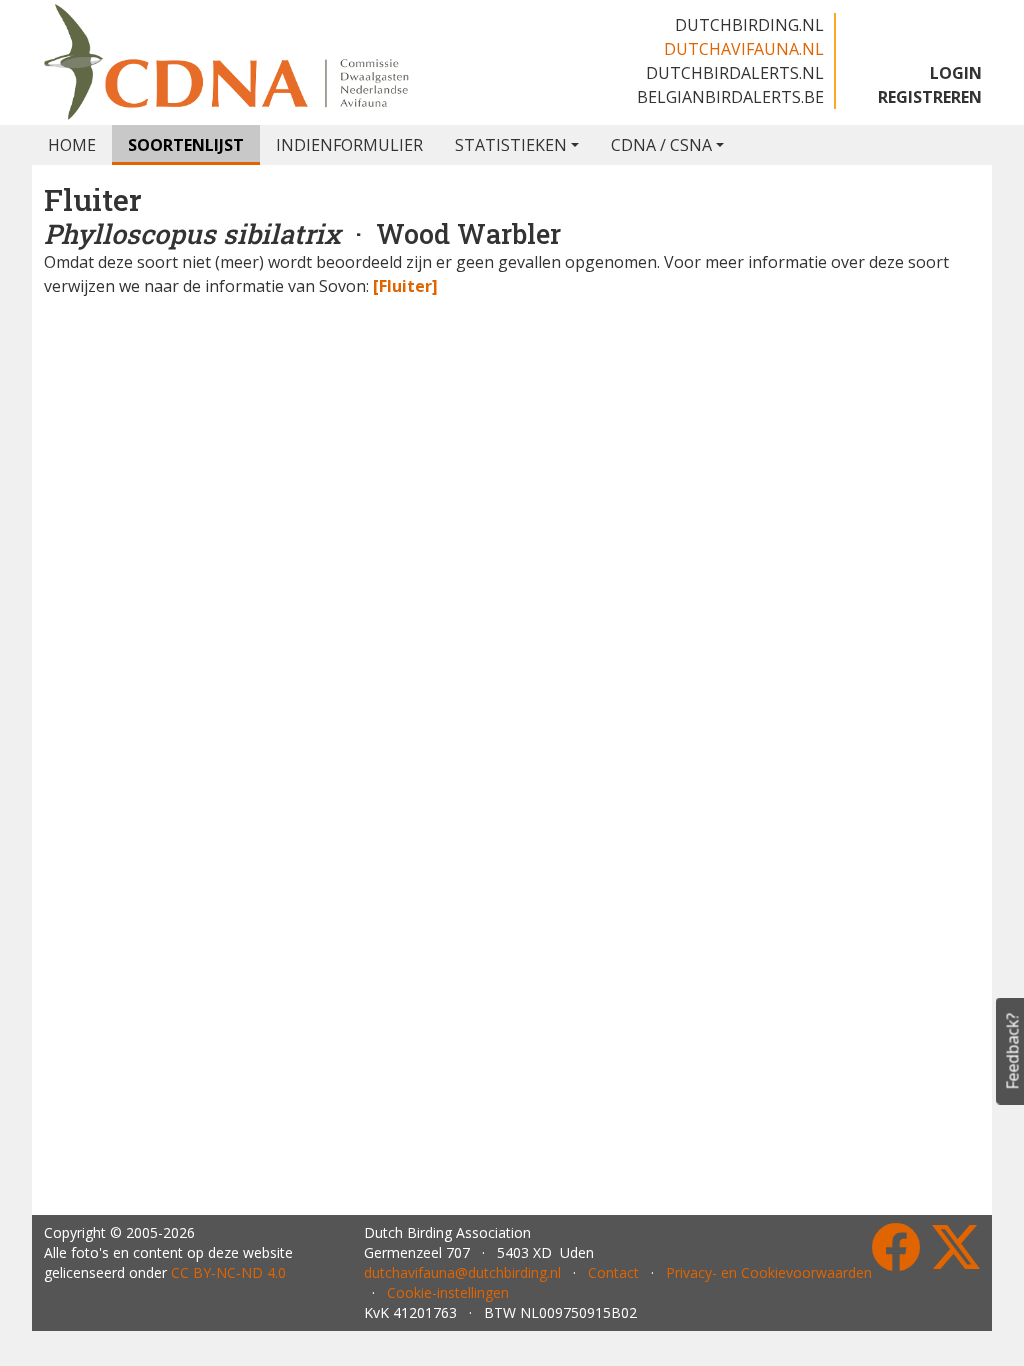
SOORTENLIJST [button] (186, 145)
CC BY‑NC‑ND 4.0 (228, 1272)
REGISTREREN (930, 97)
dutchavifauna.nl (744, 49)
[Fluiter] (405, 286)
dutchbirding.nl (749, 25)
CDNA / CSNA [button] (661, 145)
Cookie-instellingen (448, 1292)
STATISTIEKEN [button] (511, 145)
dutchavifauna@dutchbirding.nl (462, 1272)
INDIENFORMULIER (349, 145)
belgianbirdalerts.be (730, 97)
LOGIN (956, 73)
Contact (613, 1272)
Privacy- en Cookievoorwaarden (769, 1272)
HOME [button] (72, 145)
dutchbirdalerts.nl (735, 73)
